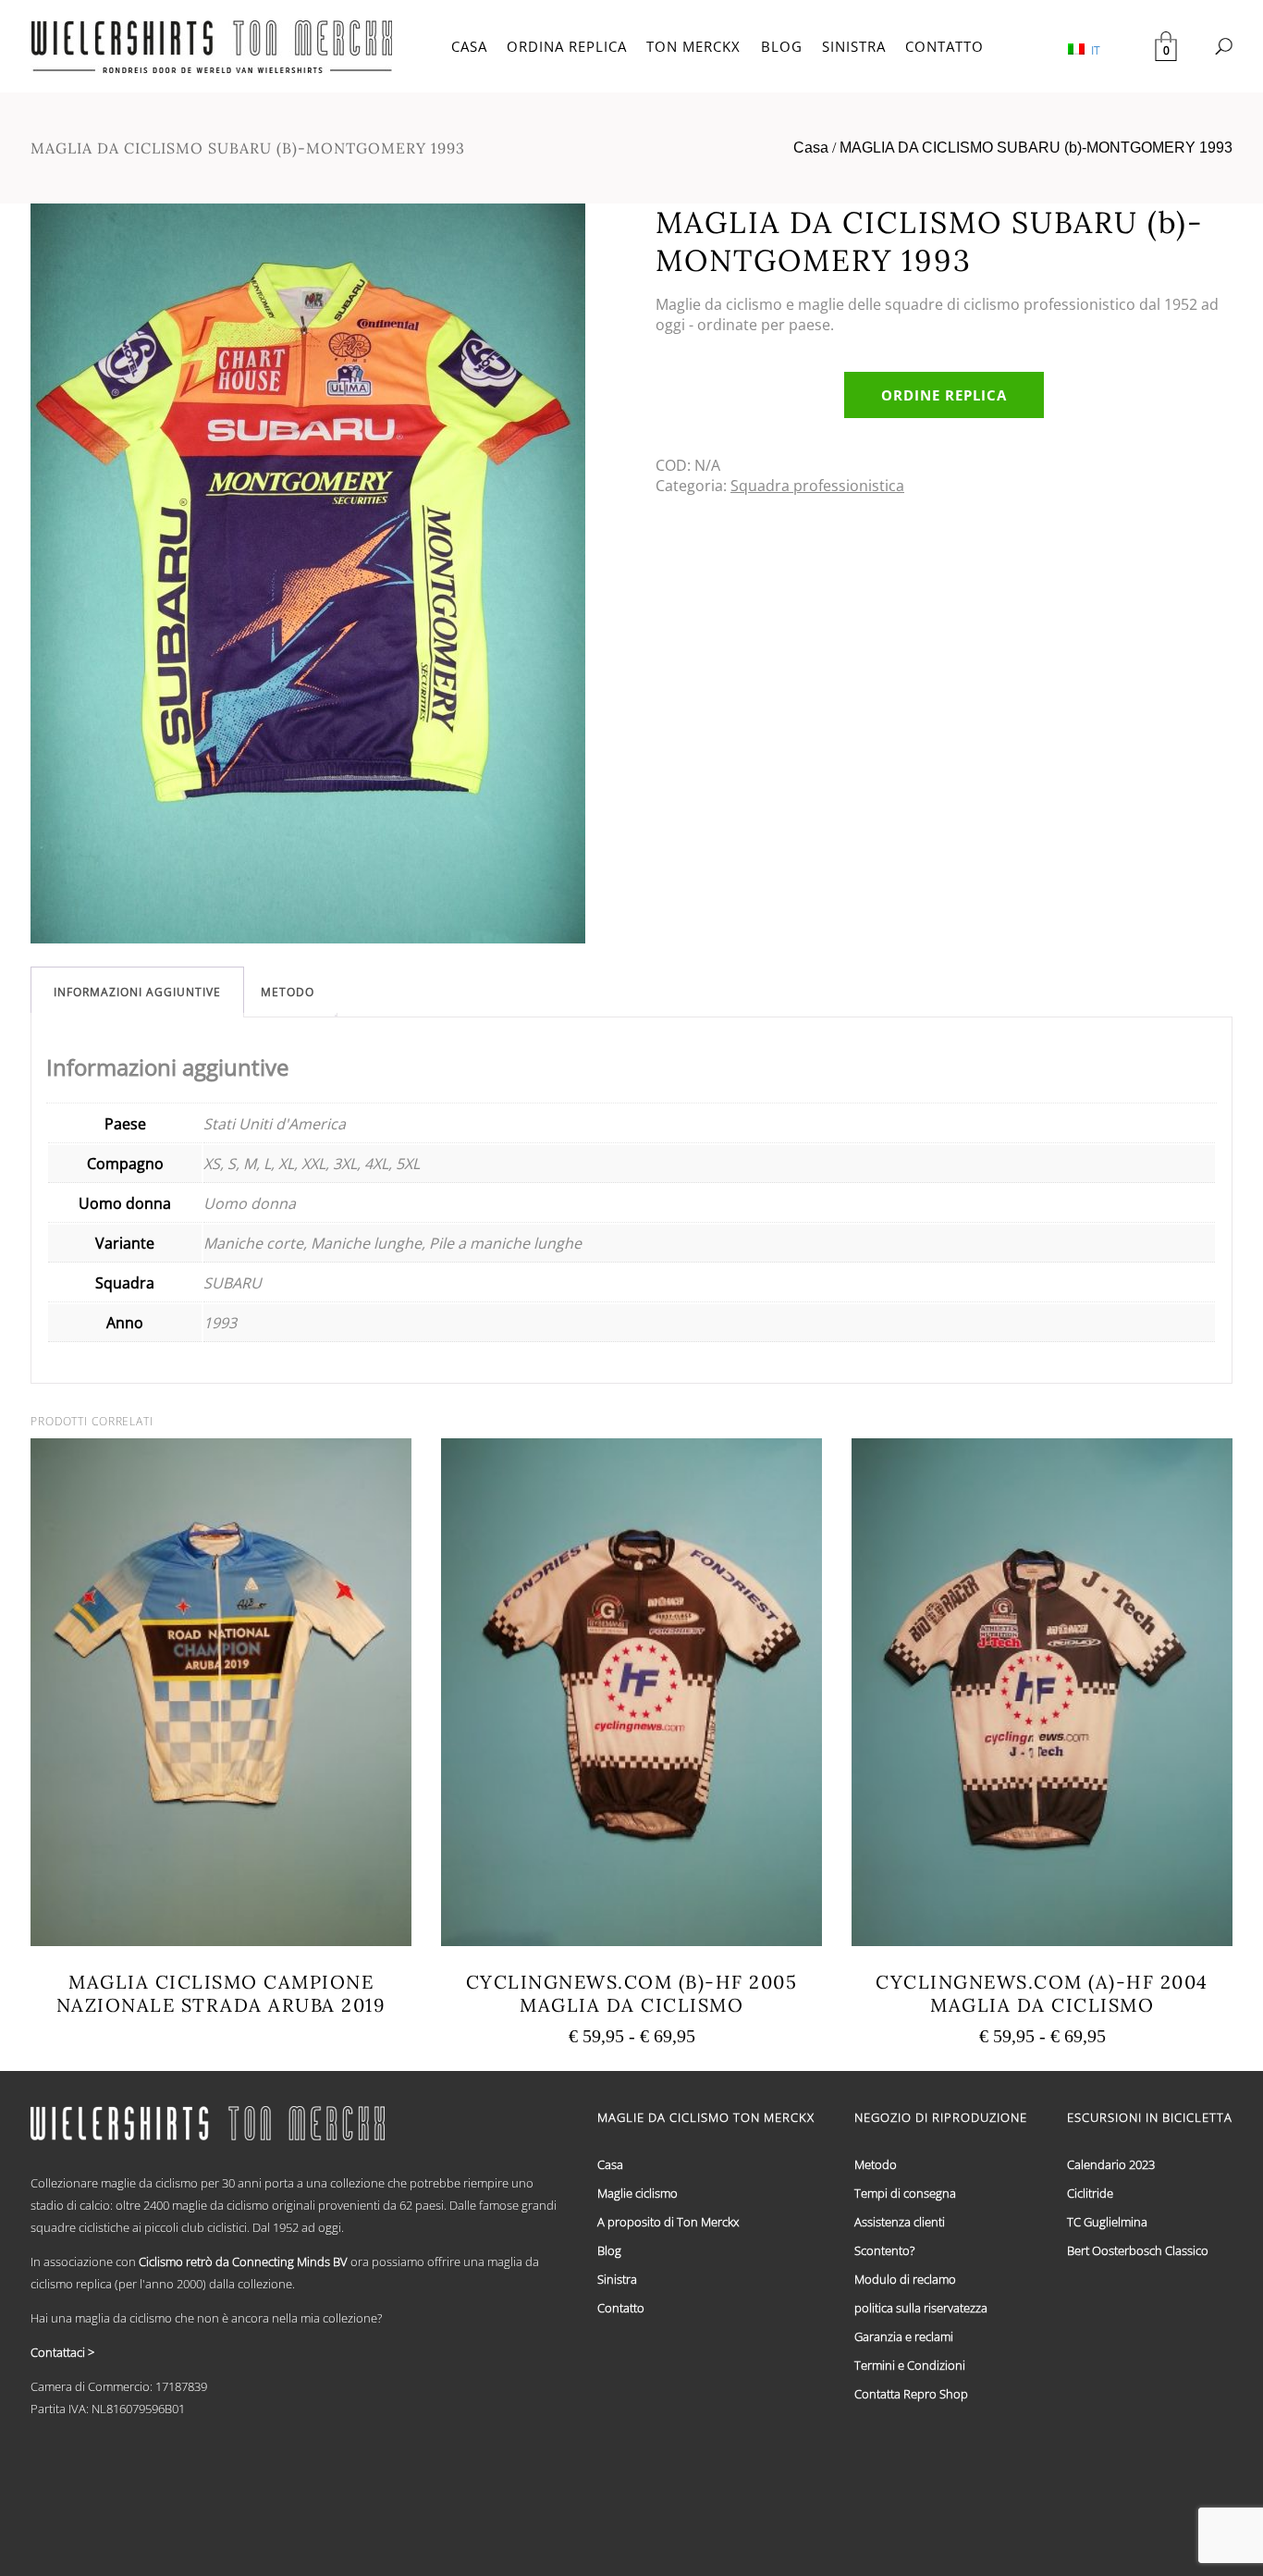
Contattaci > (62, 2352)
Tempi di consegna (905, 2193)
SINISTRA (854, 46)
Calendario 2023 (1111, 2164)
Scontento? (884, 2250)
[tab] (137, 992)
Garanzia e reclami (904, 2336)
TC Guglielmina (1107, 2222)
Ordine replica (944, 395)
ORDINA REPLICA (567, 46)
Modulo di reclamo (905, 2279)
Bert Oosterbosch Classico (1138, 2250)
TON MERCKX (693, 46)
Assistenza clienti (900, 2222)
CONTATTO (944, 46)
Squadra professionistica (817, 486)
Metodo (288, 992)
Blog (609, 2250)
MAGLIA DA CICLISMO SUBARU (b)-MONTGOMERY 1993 (1036, 148)
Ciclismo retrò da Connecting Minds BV (243, 2262)
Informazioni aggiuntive (137, 992)
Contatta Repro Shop (911, 2394)
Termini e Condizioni (910, 2365)
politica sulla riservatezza (921, 2308)
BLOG (782, 46)
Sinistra (617, 2279)
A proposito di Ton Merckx (668, 2222)
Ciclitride (1090, 2193)
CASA (469, 46)
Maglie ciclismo (638, 2193)
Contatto (621, 2308)
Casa (811, 148)
